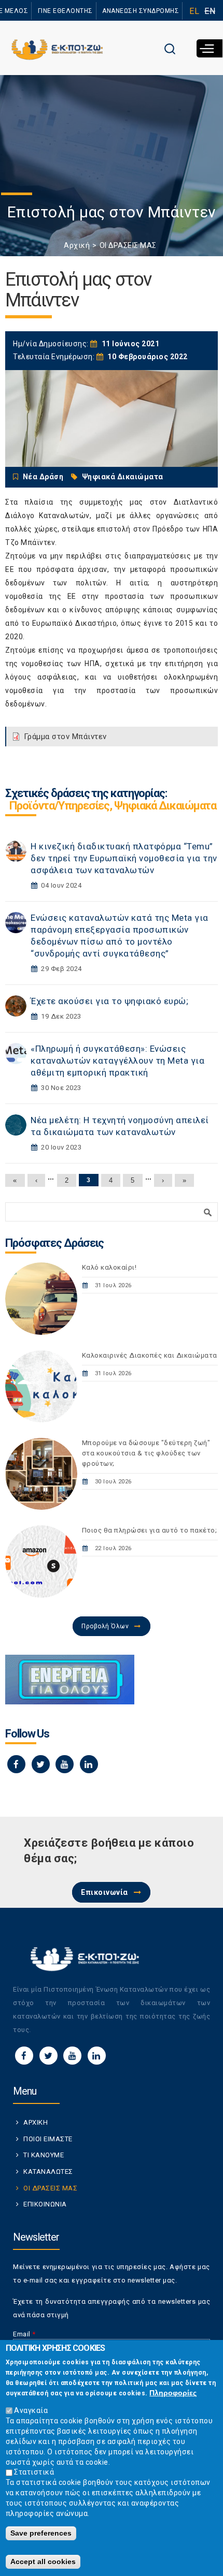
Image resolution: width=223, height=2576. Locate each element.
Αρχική (77, 245)
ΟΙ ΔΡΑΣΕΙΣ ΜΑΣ (128, 245)
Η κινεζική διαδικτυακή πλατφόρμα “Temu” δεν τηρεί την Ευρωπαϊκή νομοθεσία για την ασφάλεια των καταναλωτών (124, 858)
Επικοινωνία (104, 1892)
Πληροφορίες (173, 2393)
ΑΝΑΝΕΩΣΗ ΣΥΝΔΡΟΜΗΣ (141, 11)
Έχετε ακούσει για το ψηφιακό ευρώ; (109, 1001)
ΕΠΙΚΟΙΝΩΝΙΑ (45, 2204)
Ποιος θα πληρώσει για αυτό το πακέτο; (150, 1530)
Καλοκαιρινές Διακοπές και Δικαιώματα (150, 1355)
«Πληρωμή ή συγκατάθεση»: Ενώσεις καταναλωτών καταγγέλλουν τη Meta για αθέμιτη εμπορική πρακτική (117, 1061)
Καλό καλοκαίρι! (109, 1267)
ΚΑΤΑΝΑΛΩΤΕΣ (48, 2172)
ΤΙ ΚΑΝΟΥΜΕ (44, 2155)
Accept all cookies (43, 2562)
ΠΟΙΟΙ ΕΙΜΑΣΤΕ (48, 2139)
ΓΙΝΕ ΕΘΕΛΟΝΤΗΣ (65, 11)
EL (194, 11)
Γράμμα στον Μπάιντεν (65, 737)
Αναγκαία (31, 2410)
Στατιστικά (34, 2472)
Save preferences (41, 2533)
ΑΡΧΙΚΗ (36, 2122)
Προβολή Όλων (105, 1626)
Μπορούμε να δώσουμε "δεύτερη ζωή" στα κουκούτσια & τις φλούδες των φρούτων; (146, 1453)
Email (24, 2334)
